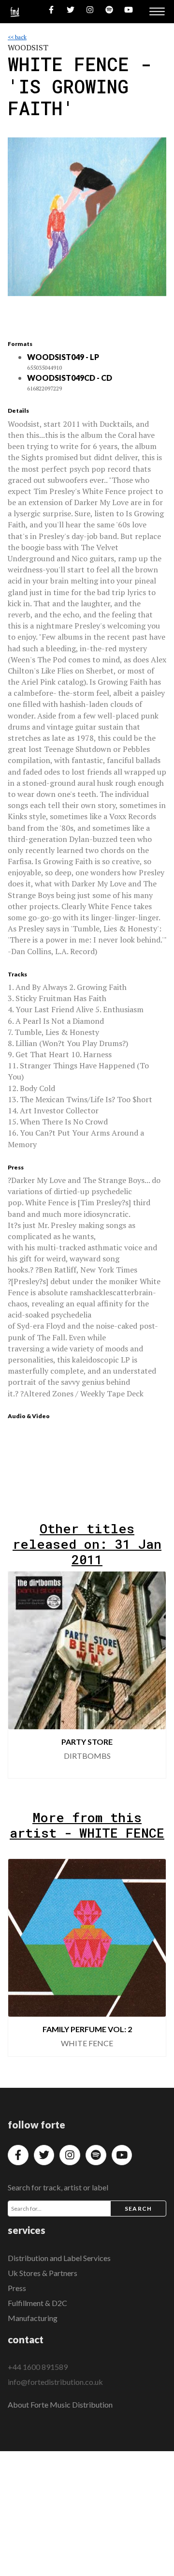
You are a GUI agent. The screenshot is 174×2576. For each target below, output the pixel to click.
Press (17, 2288)
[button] (151, 1675)
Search (138, 2209)
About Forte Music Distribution (60, 2404)
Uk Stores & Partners (43, 2273)
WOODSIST (28, 47)
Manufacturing (33, 2318)
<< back (17, 37)
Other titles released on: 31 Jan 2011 (87, 1544)
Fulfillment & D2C (37, 2303)
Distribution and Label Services (59, 2258)
